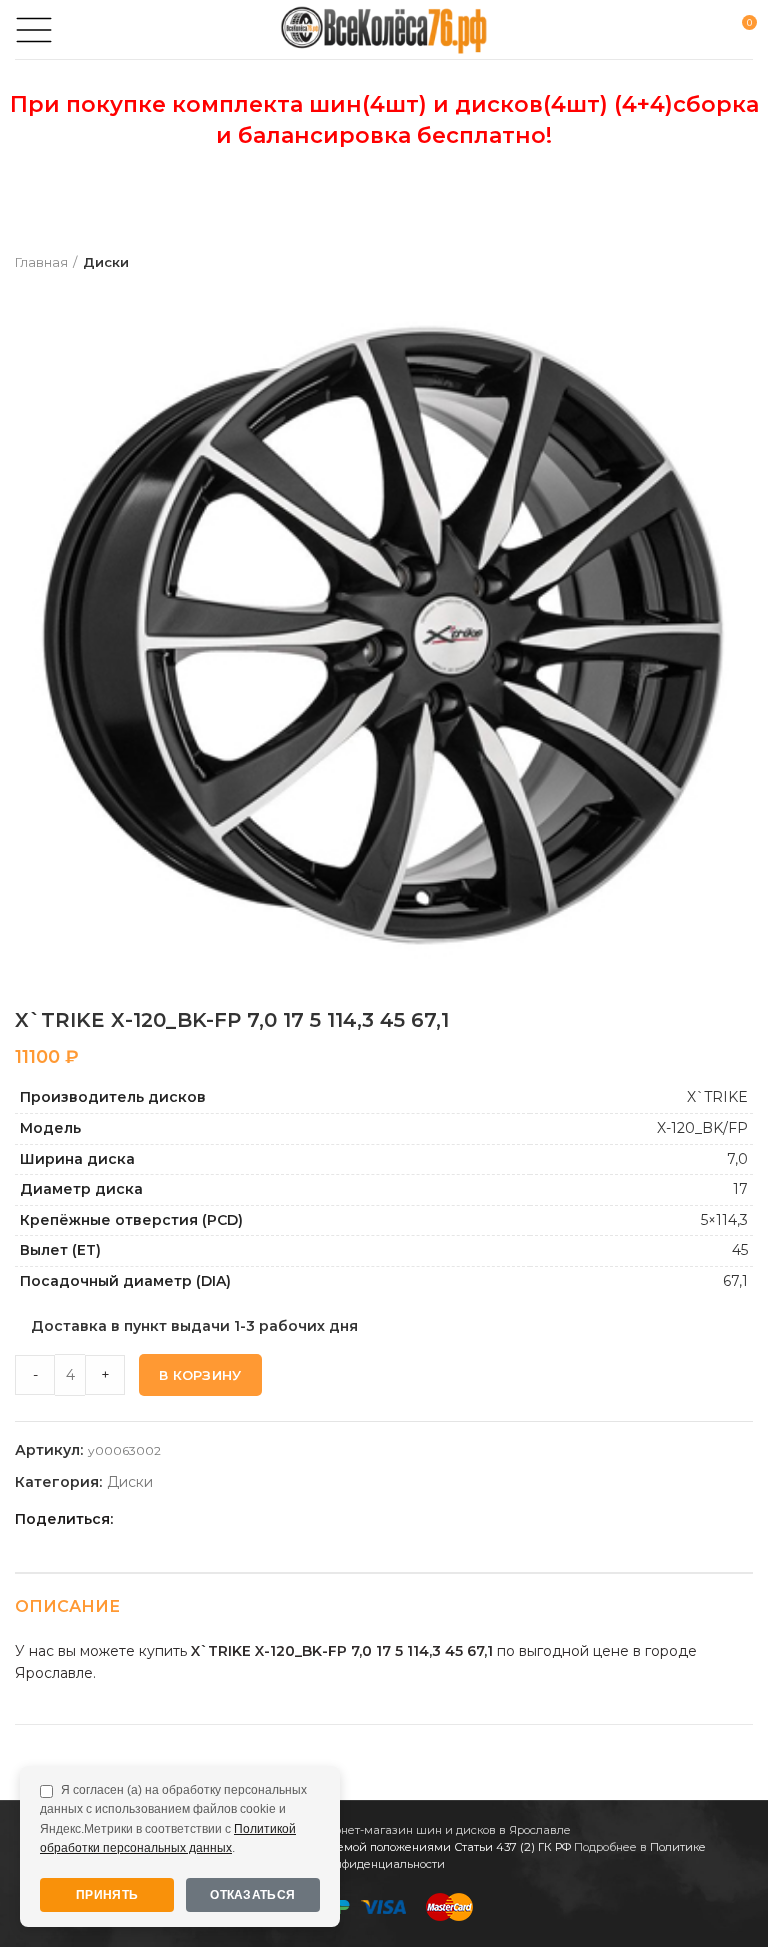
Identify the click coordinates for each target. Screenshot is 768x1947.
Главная (41, 262)
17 (740, 1189)
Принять (107, 1895)
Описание (67, 1606)
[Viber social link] (271, 1519)
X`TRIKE (717, 1097)
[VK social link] (225, 1519)
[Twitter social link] (156, 1519)
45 (740, 1250)
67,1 (735, 1281)
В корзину (200, 1375)
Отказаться (252, 1895)
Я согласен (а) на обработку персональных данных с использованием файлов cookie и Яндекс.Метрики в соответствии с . (173, 1819)
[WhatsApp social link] (202, 1519)
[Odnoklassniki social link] (179, 1519)
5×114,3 (724, 1220)
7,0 (737, 1159)
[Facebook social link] (133, 1519)
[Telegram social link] (248, 1519)
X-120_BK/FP (702, 1128)
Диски (106, 262)
